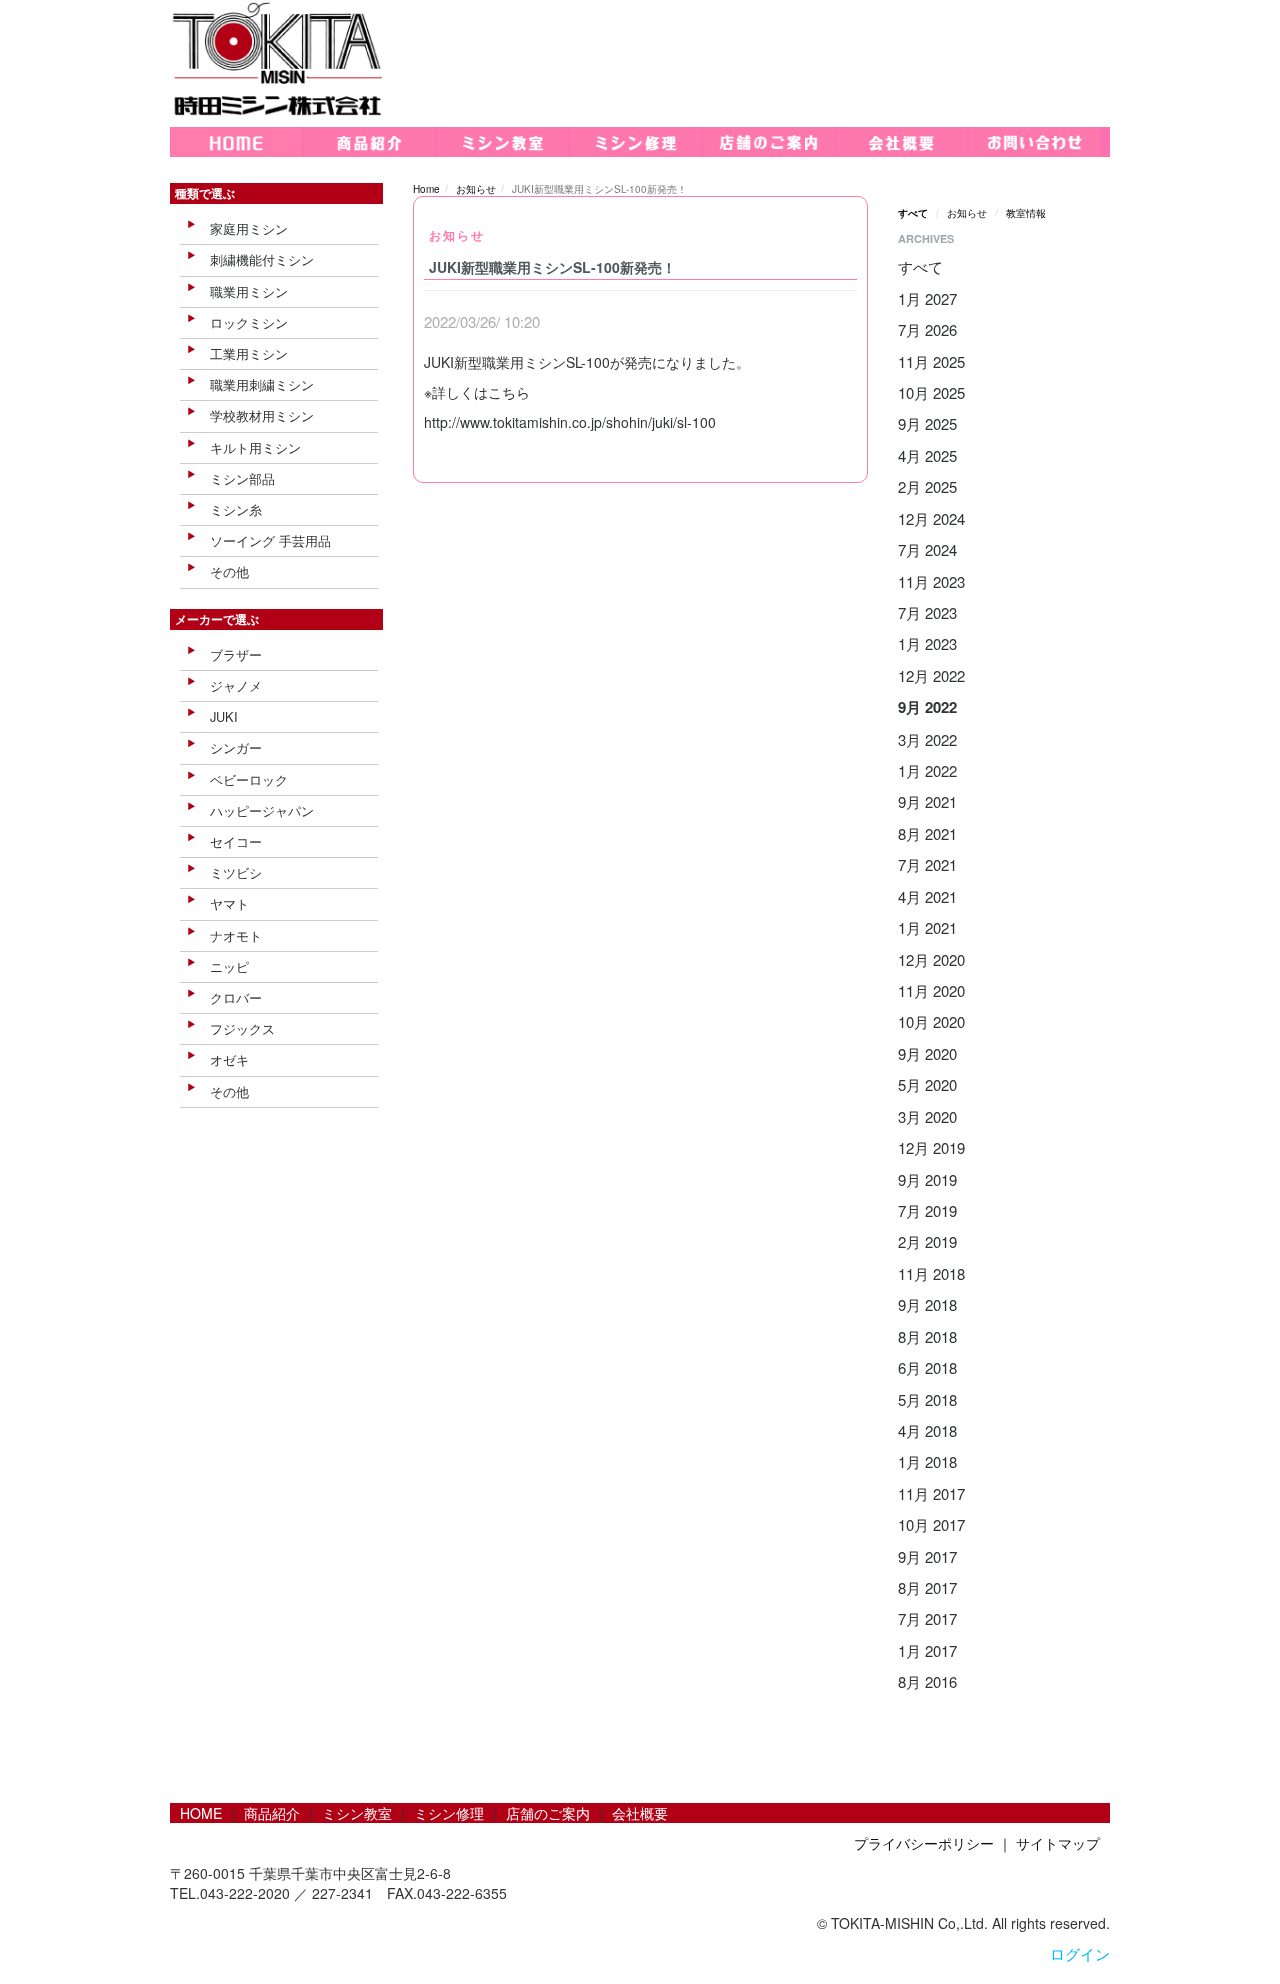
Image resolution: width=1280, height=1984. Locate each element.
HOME (201, 1813)
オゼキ (229, 1059)
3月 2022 (927, 739)
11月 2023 (931, 581)
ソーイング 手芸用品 (270, 540)
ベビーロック (249, 779)
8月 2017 (927, 1587)
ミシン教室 (357, 1813)
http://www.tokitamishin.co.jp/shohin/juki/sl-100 (570, 422)
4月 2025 (927, 455)
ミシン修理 (449, 1813)
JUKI (224, 716)
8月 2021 (927, 833)
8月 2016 (927, 1681)
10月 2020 (931, 1021)
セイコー (236, 841)
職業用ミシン (249, 291)
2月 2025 (927, 486)
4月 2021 (927, 896)
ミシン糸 (236, 509)
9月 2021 (927, 801)
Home (426, 189)
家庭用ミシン (249, 228)
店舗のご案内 (548, 1813)
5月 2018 (927, 1399)
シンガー (236, 747)
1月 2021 (927, 927)
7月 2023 (927, 612)
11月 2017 (931, 1493)
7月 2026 (927, 329)
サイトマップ (1058, 1843)
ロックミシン (249, 322)
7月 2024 (927, 549)
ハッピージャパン (262, 810)
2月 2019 (927, 1241)
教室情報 (1026, 213)
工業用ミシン (249, 353)
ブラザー (236, 654)
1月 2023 (927, 643)
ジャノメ (236, 685)
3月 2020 (927, 1116)
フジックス (242, 1028)
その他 (229, 571)
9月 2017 (927, 1556)
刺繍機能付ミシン (262, 259)
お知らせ (476, 189)
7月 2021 (927, 864)
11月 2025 (931, 361)
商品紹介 (272, 1813)
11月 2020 (931, 990)
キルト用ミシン (255, 447)
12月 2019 (931, 1147)
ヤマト (229, 903)
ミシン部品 (242, 478)
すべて (913, 213)
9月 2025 (927, 423)
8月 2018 (927, 1336)
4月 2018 (927, 1430)
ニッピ (229, 966)
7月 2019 (927, 1210)
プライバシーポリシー (924, 1843)
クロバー (236, 997)
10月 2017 (931, 1524)
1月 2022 (927, 770)
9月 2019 (927, 1179)
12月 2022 (931, 675)
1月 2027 (927, 298)
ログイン (1080, 1953)
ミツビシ (236, 872)
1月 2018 (927, 1461)
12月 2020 (931, 959)
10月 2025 (931, 392)
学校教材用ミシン (262, 415)
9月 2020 (927, 1053)
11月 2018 (931, 1273)
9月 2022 (927, 707)
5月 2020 (927, 1084)
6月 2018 (927, 1367)
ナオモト (236, 935)
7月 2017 (927, 1618)
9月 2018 (927, 1304)
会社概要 (640, 1813)
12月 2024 (931, 518)
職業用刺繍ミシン (262, 384)
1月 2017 (927, 1650)
